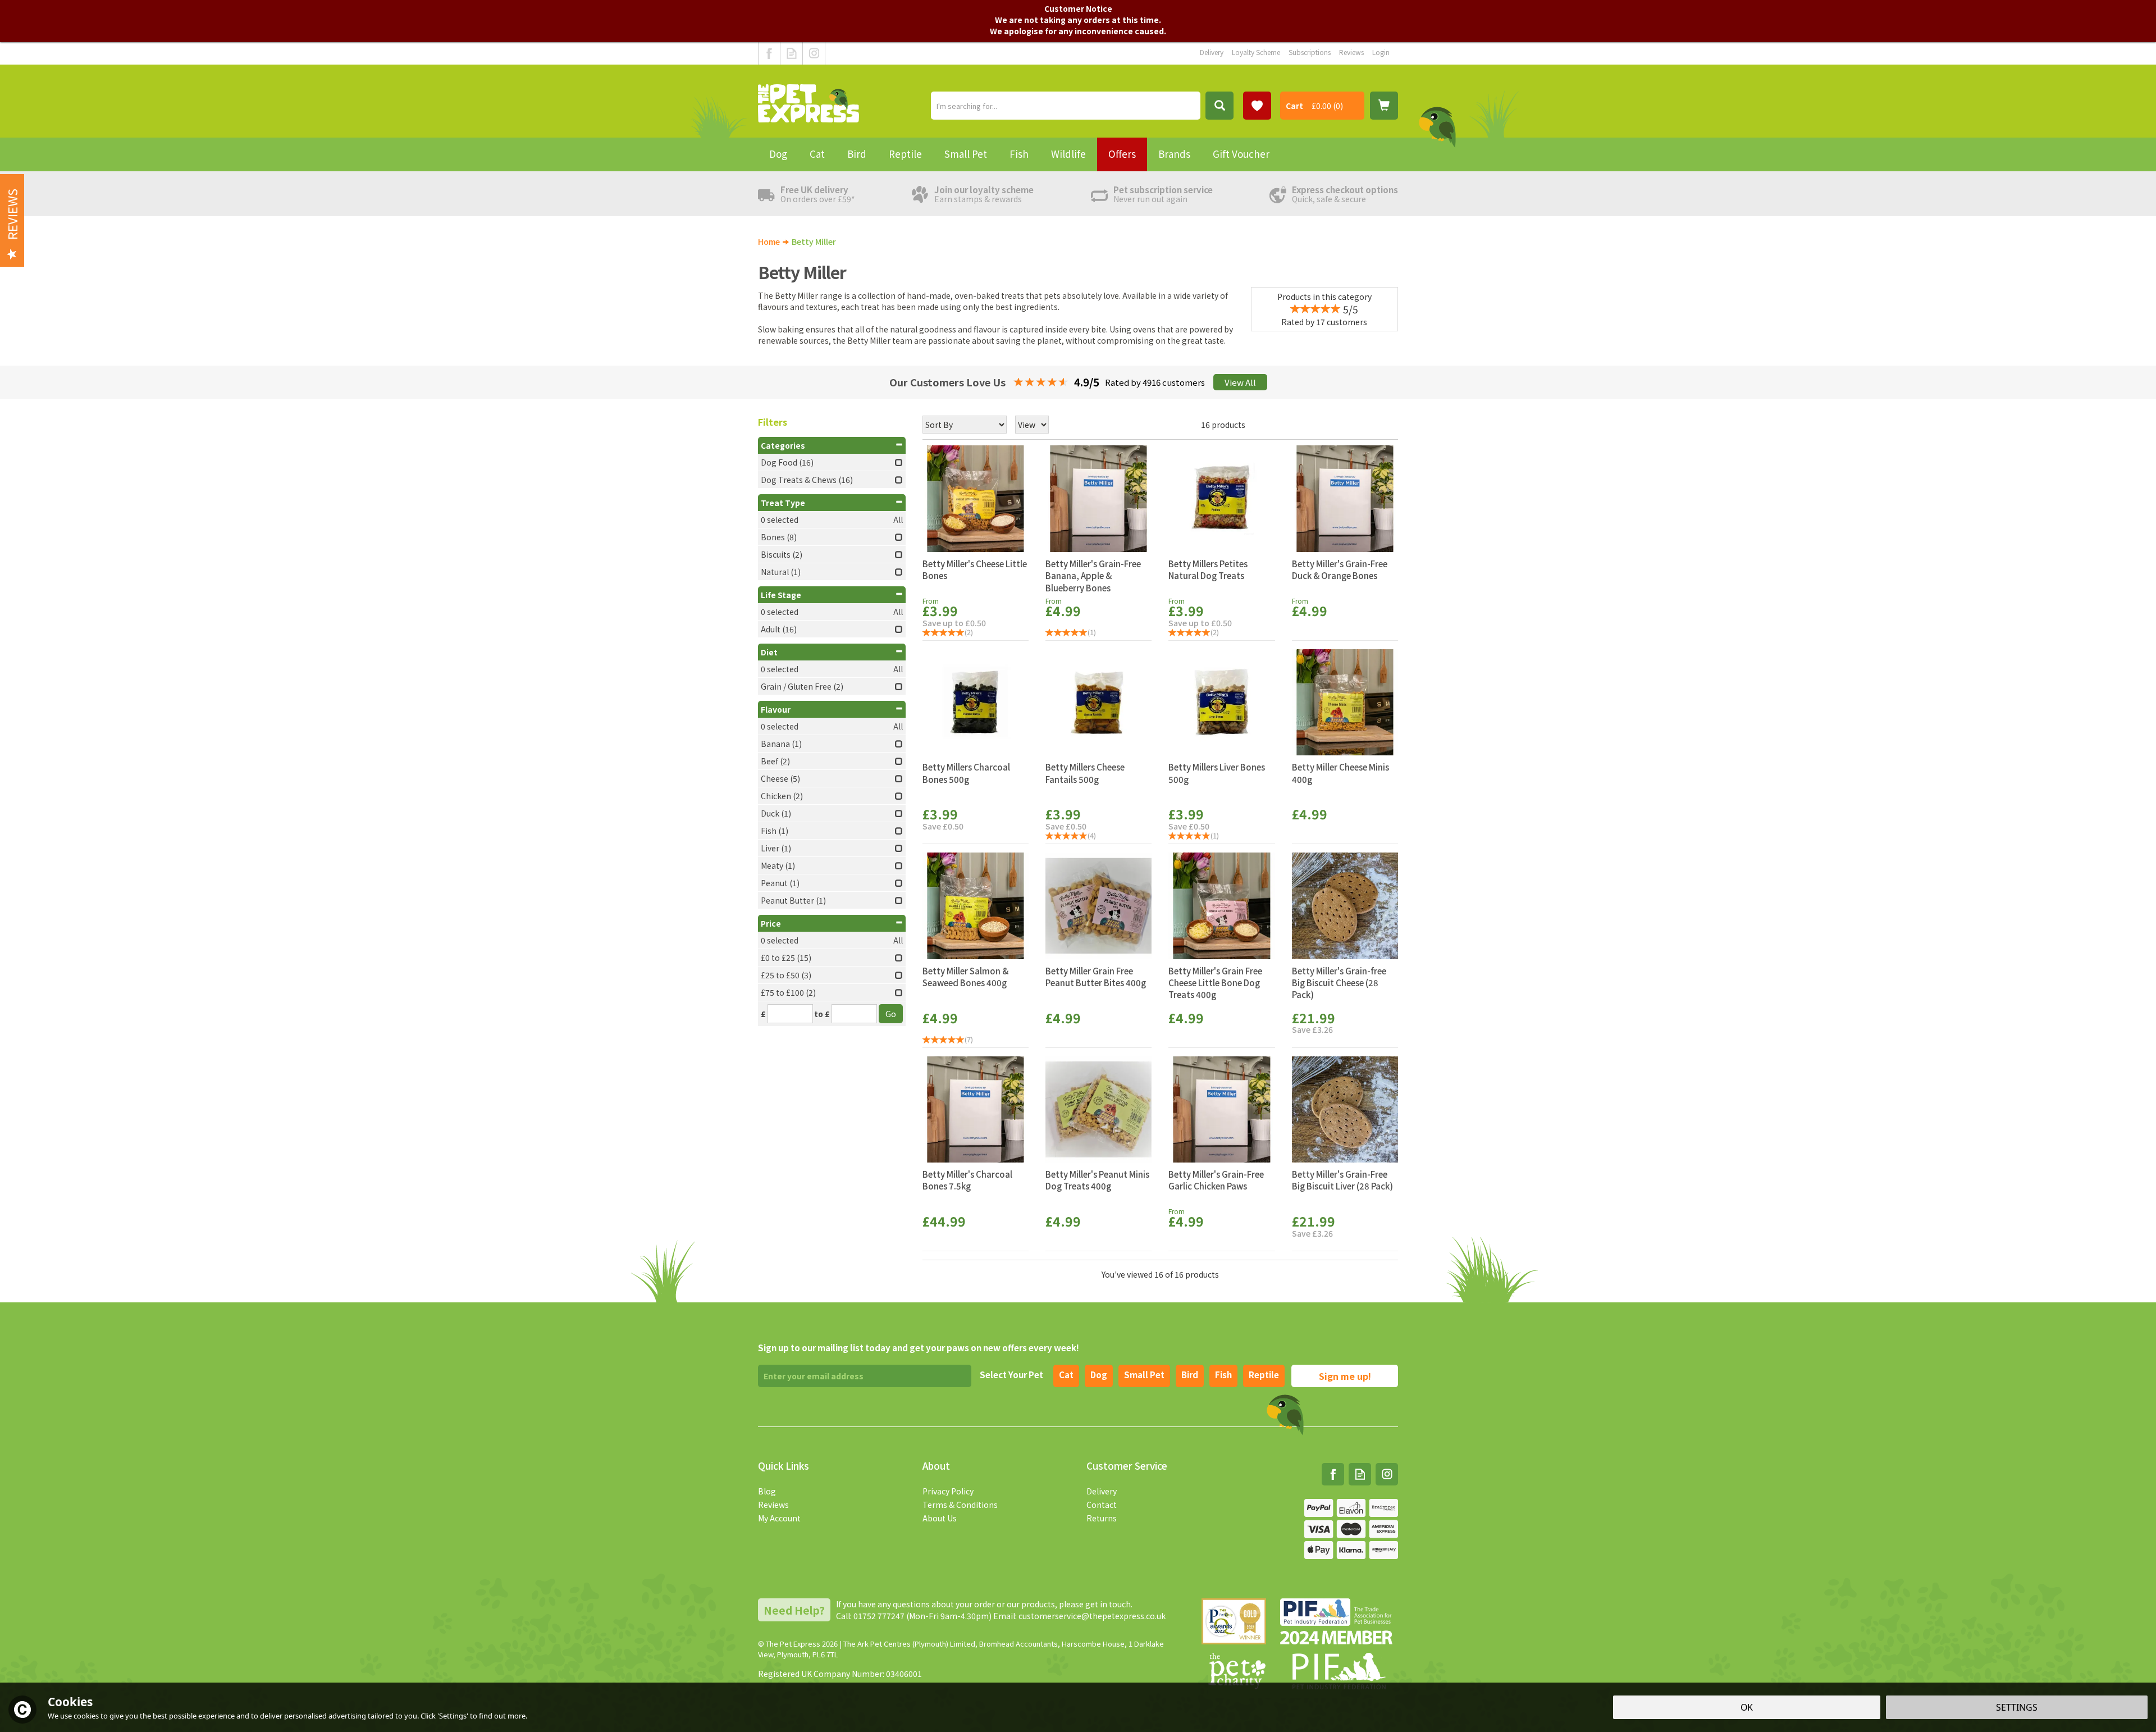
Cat (1066, 1375)
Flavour (776, 709)
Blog (767, 1491)
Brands (1174, 154)
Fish (1223, 1375)
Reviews (773, 1505)
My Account (779, 1518)
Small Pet (966, 154)
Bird (1190, 1375)
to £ (822, 1014)
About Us (940, 1518)
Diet (769, 652)
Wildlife (1068, 154)
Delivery (1102, 1491)
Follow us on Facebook (769, 53)
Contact (1102, 1505)
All (898, 519)
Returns (1102, 1518)
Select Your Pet (1011, 1375)
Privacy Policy (948, 1491)
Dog (1099, 1375)
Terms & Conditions (960, 1505)
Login (1381, 52)
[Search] (1219, 106)
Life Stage (781, 595)
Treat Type (783, 503)
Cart (1294, 106)
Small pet (1144, 1375)
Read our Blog (791, 53)
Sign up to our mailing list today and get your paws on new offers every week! (919, 1348)
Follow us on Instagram (814, 53)
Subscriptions (1310, 52)
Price (771, 923)
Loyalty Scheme (1256, 52)
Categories (783, 445)
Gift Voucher (1241, 154)
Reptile (1264, 1375)
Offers (1122, 154)
